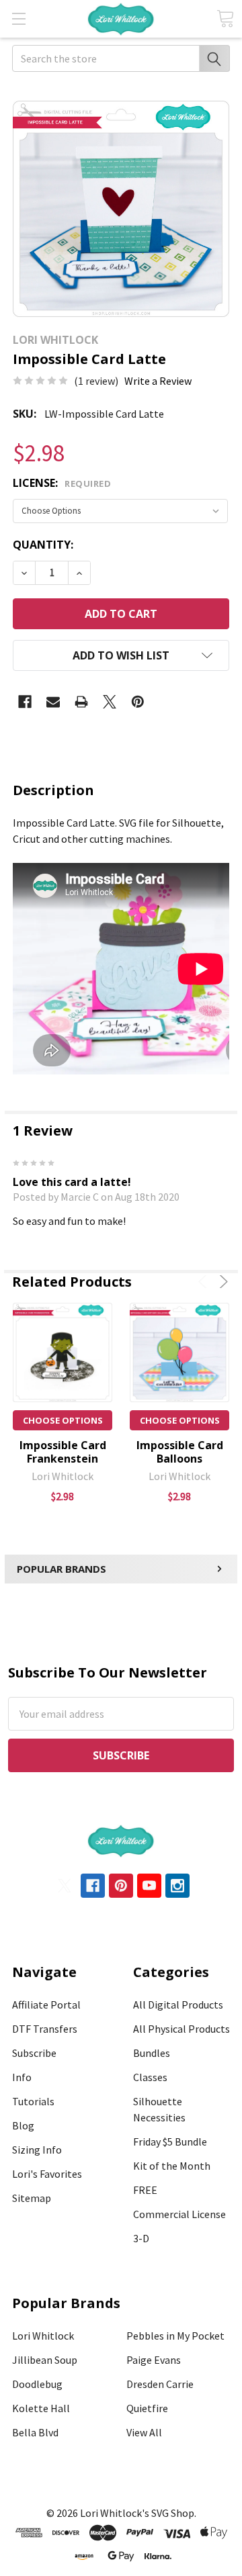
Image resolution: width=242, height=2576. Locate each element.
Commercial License (179, 2214)
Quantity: (43, 545)
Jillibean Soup (45, 2360)
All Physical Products (182, 2029)
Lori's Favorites (47, 2174)
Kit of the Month (172, 2166)
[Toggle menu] (18, 18)
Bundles (152, 2053)
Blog (23, 2125)
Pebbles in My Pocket (175, 2336)
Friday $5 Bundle (170, 2142)
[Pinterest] (138, 702)
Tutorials (33, 2101)
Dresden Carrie (160, 2384)
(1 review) (96, 381)
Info (22, 2077)
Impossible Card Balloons (180, 1452)
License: (62, 483)
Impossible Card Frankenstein (63, 1452)
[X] (110, 702)
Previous (205, 1282)
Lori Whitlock (43, 2336)
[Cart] (225, 18)
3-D (141, 2238)
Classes (150, 2077)
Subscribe (34, 2053)
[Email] (53, 702)
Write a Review (158, 381)
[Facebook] (25, 702)
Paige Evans (154, 2360)
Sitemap (32, 2198)
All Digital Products (178, 2005)
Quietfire (147, 2408)
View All (144, 2432)
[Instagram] (177, 1886)
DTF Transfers (45, 2029)
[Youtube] (149, 1886)
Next (221, 1282)
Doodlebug (37, 2384)
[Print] (81, 702)
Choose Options (63, 1420)
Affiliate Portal (46, 2005)
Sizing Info (37, 2150)
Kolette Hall (41, 2408)
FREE (145, 2190)
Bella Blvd (35, 2432)
